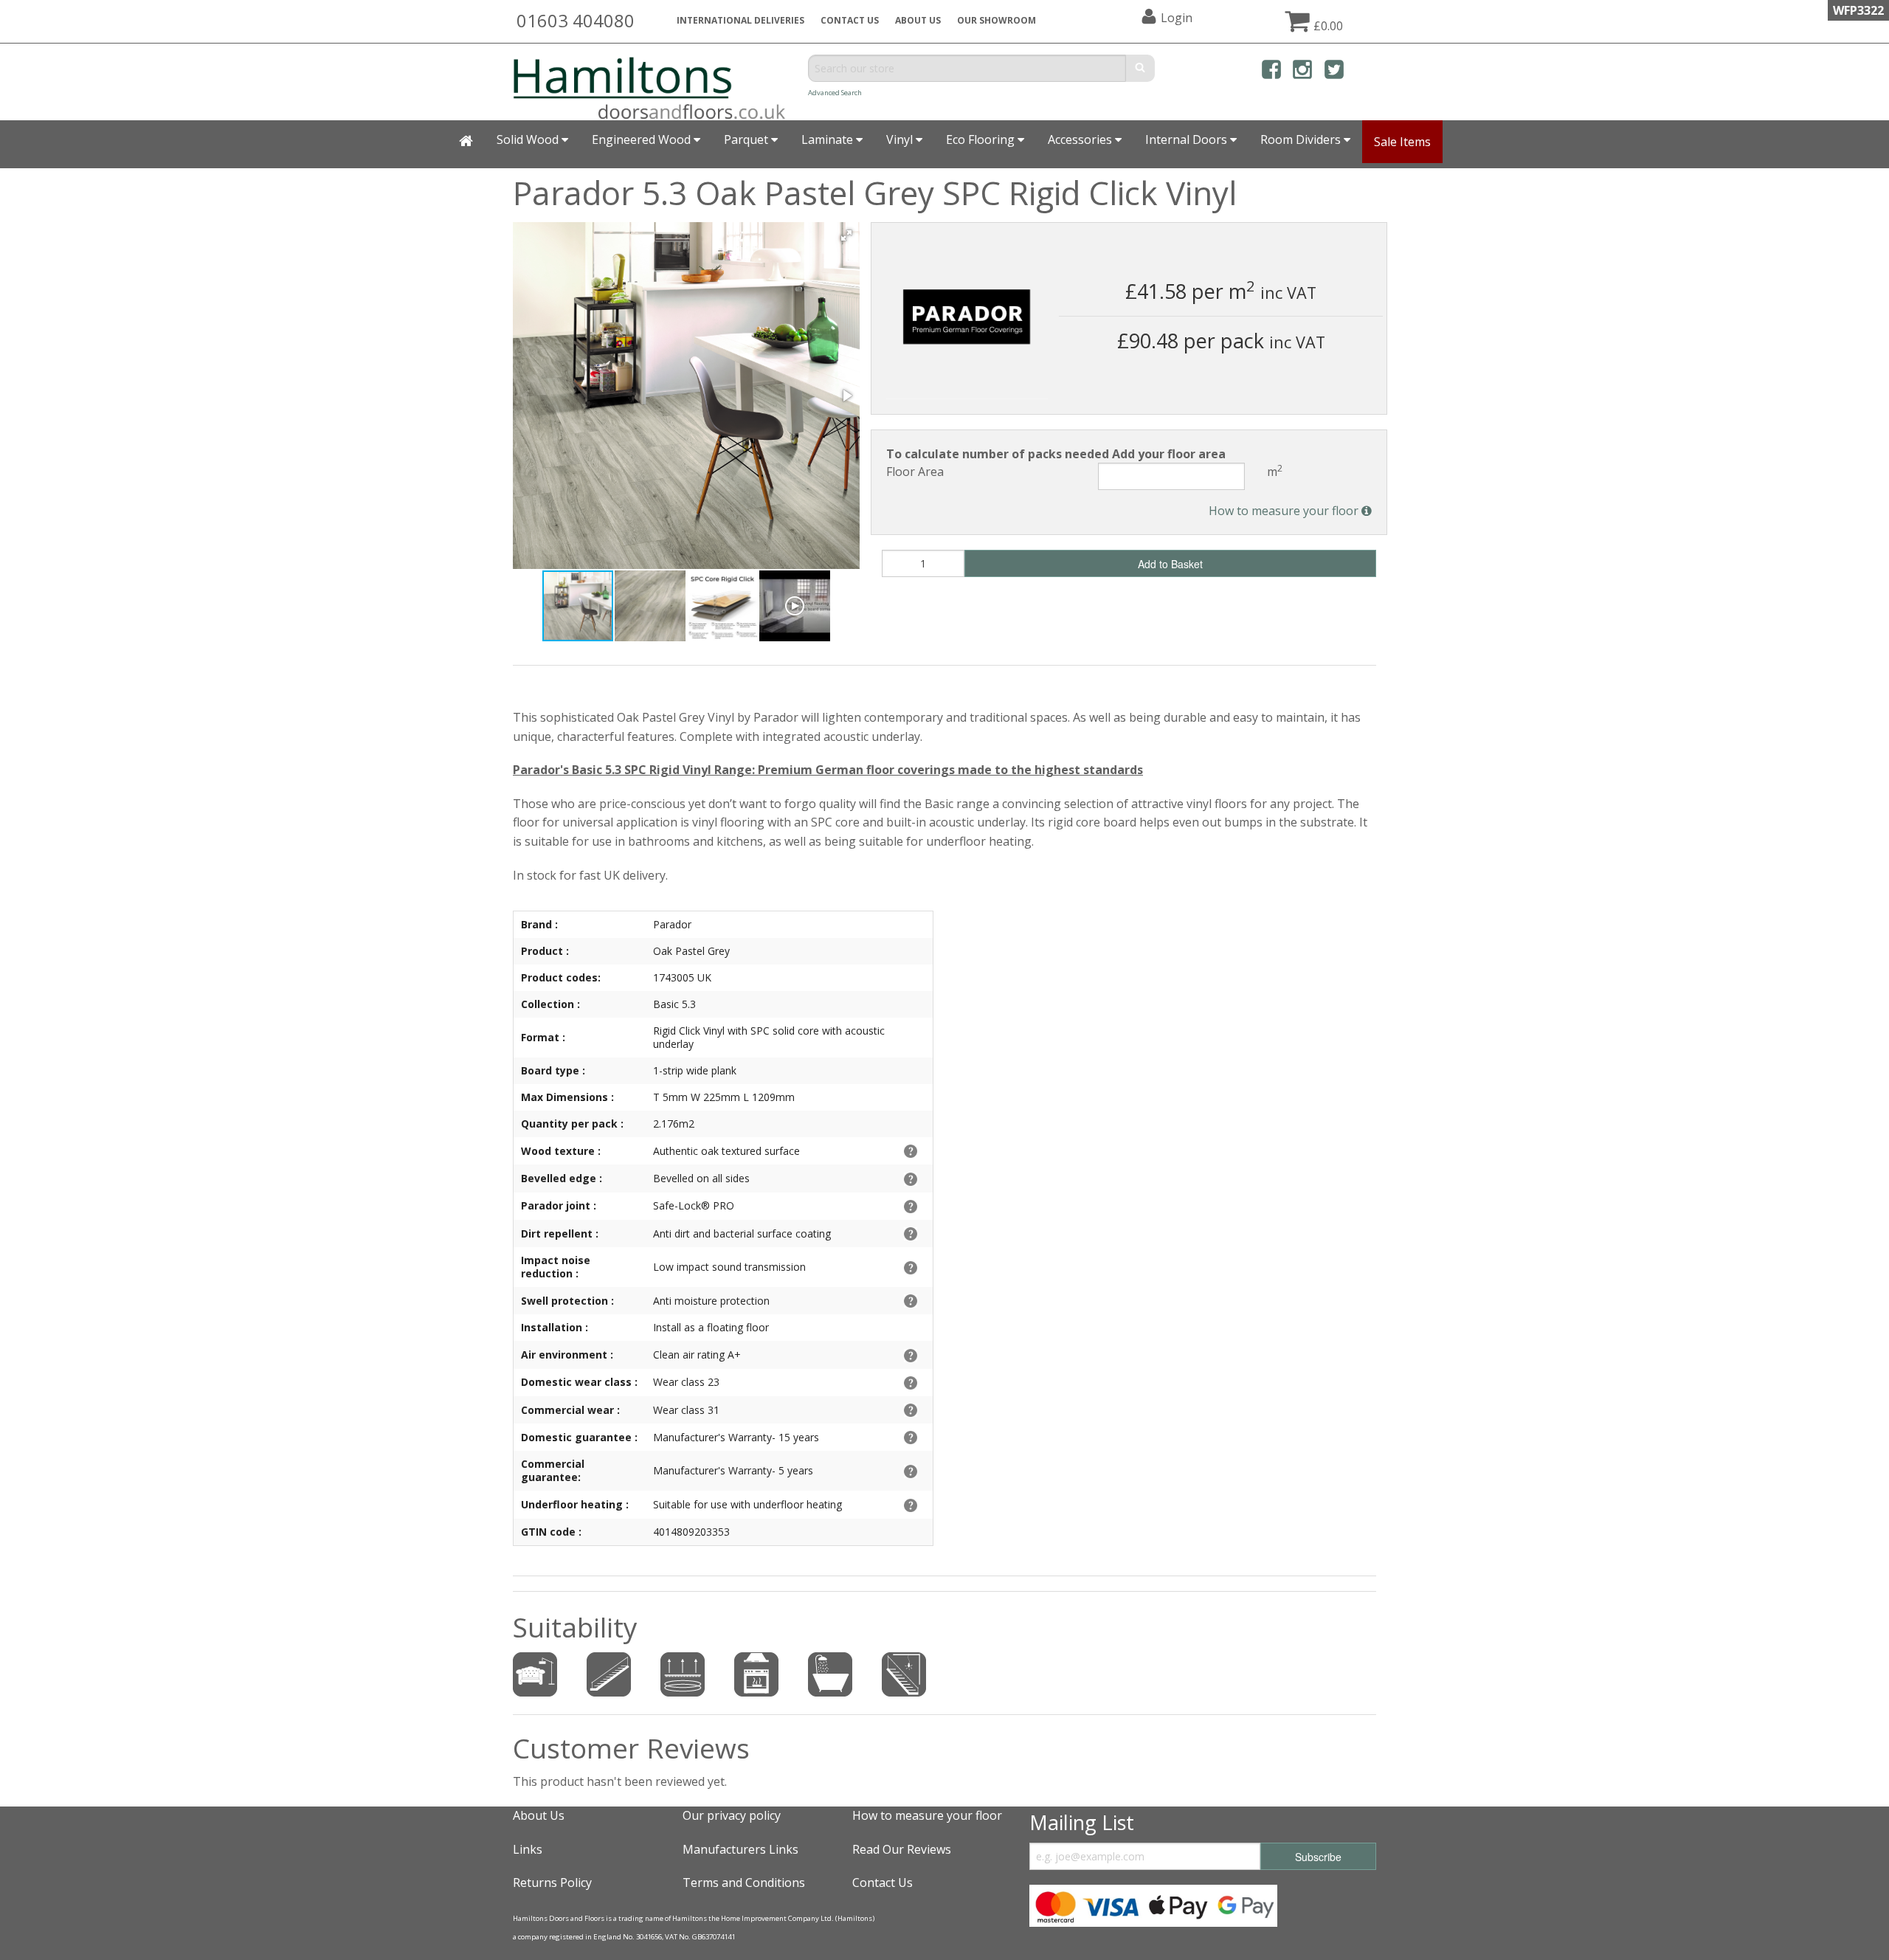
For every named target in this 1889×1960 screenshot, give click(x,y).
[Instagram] (1302, 72)
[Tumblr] (1365, 72)
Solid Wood (529, 139)
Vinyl (901, 139)
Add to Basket (1170, 564)
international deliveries (740, 20)
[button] (846, 235)
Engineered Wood (643, 139)
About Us (539, 1815)
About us (918, 20)
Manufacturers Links (740, 1849)
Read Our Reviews (902, 1849)
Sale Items (1402, 142)
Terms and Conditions (744, 1883)
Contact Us (850, 20)
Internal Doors (1188, 139)
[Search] (1140, 68)
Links (528, 1849)
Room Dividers (1302, 139)
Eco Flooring (982, 139)
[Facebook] (1271, 72)
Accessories (1081, 139)
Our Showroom (997, 20)
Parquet (747, 139)
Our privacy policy (732, 1815)
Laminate (829, 139)
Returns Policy (552, 1883)
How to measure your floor (1285, 511)
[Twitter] (1334, 72)
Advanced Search (835, 93)
